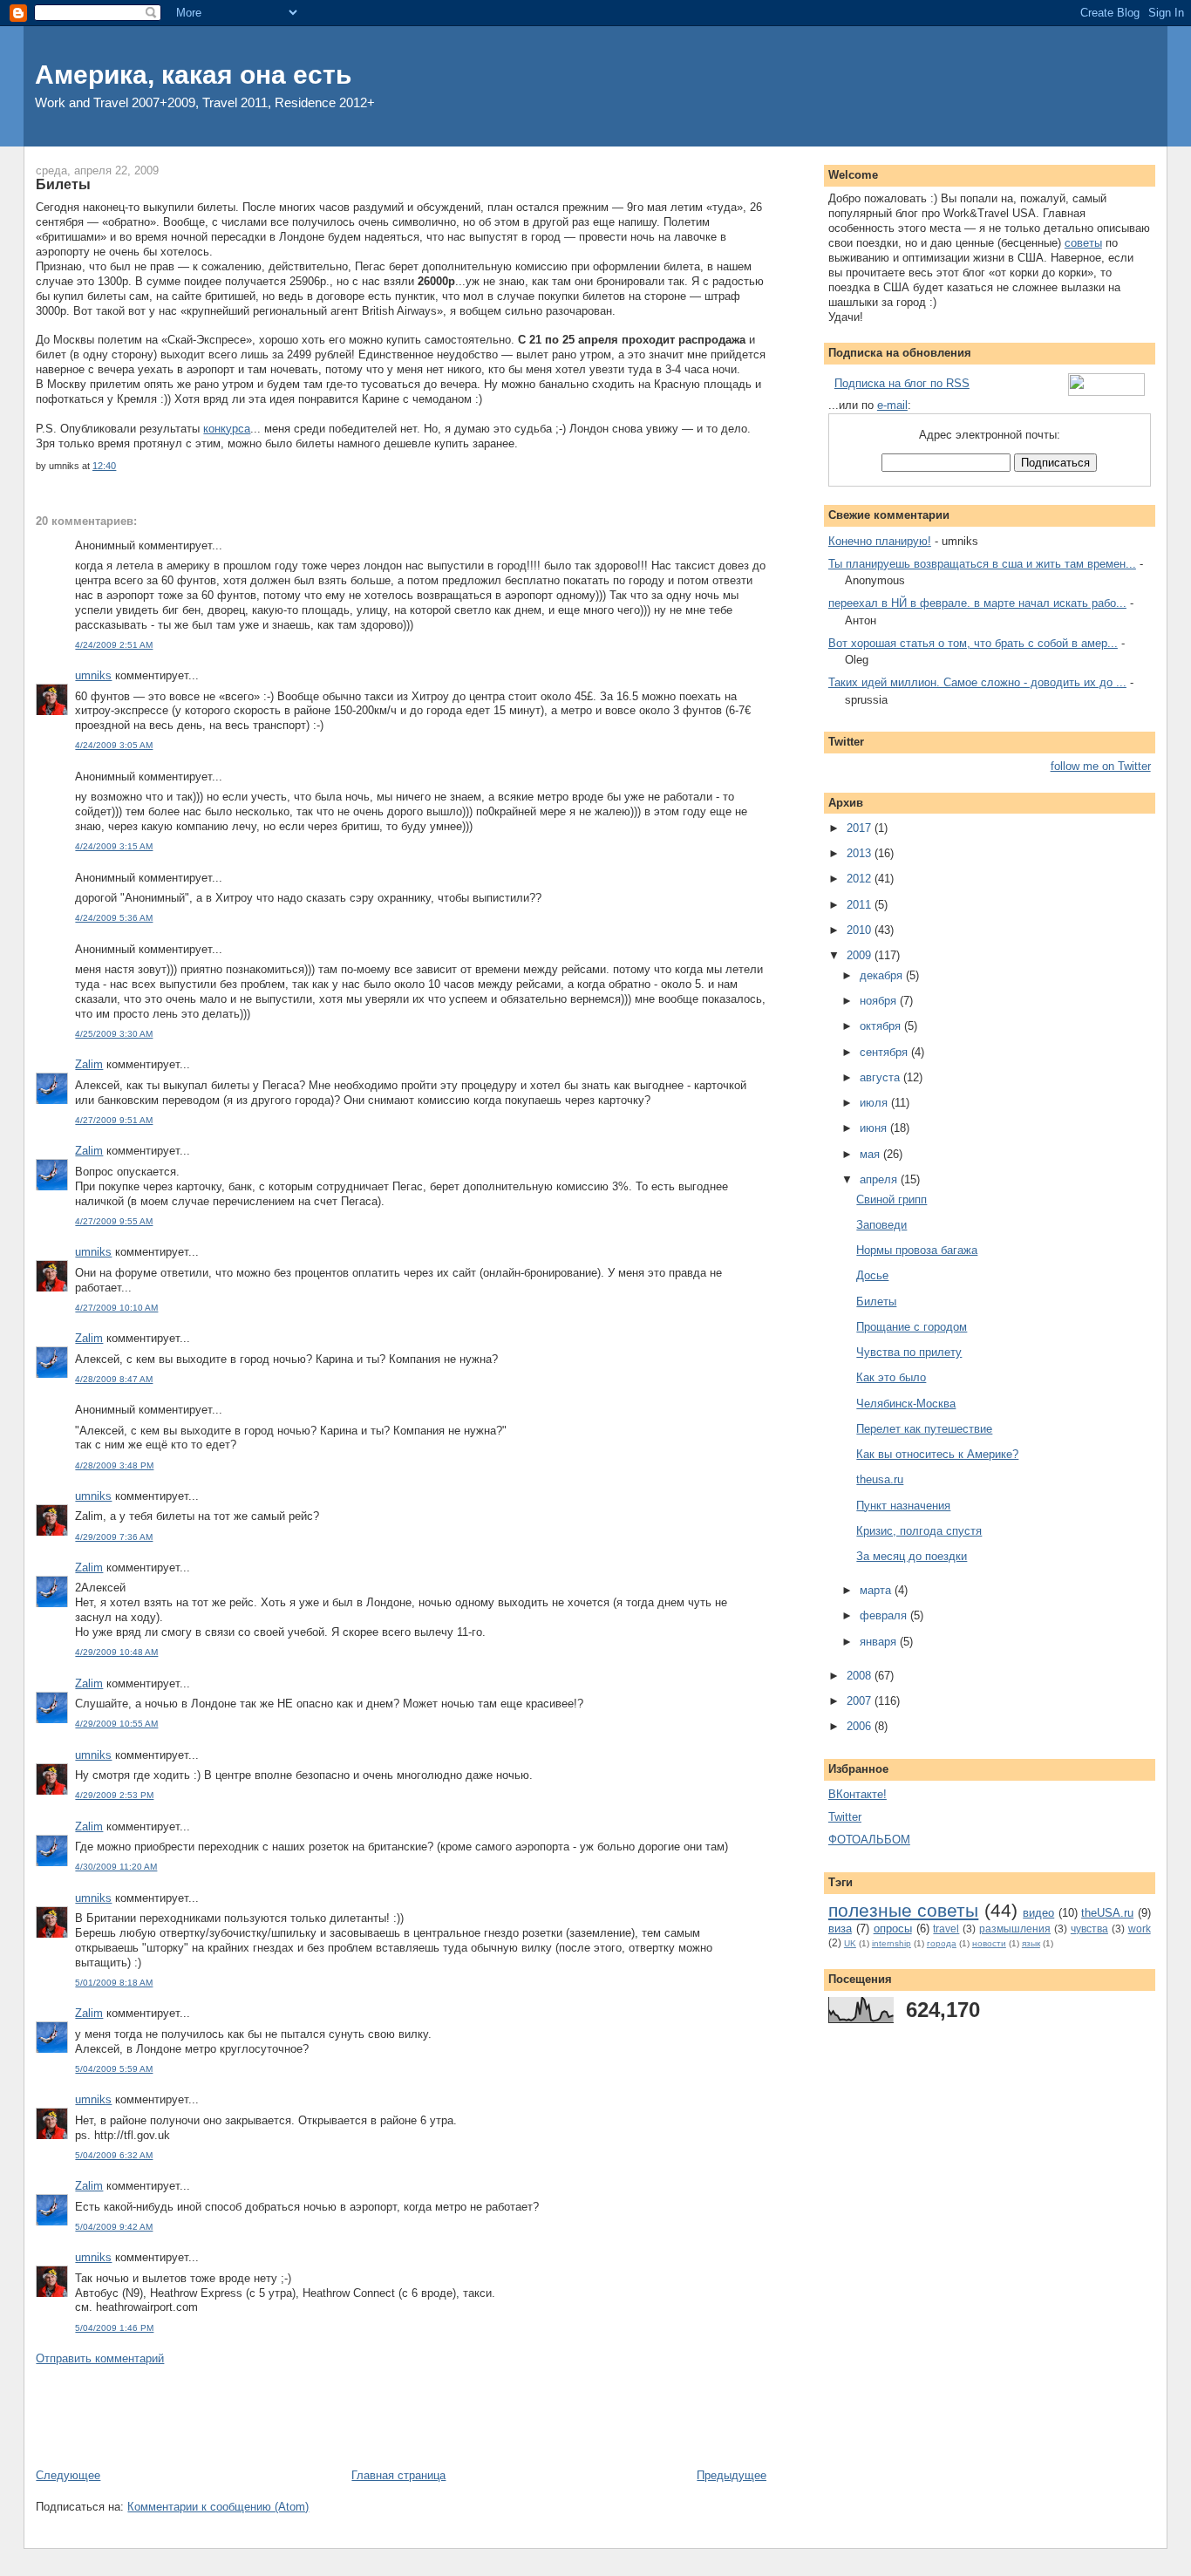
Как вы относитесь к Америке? (937, 1454)
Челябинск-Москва (906, 1404)
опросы (893, 1929)
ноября (880, 1001)
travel (946, 1929)
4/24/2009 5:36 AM (114, 918)
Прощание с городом (912, 1327)
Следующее (68, 2475)
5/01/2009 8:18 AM (114, 1983)
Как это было (891, 1377)
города (942, 1943)
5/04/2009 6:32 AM (114, 2155)
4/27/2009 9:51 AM (114, 1120)
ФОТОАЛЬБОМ (869, 1840)
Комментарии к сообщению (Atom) (218, 2507)
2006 (861, 1726)
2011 (861, 905)
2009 (861, 955)
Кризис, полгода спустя (919, 1531)
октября (882, 1026)
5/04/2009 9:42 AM (114, 2227)
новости (989, 1943)
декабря (883, 975)
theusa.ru (880, 1479)
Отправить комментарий (100, 2358)
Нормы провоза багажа (917, 1250)
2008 (861, 1676)
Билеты (63, 184)
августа (881, 1077)
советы (1083, 243)
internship (892, 1943)
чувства (1089, 1929)
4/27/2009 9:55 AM (114, 1221)
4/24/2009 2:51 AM (114, 645)
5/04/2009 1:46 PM (114, 2328)
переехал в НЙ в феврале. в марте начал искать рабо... (977, 603)
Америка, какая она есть (193, 75)
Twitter (845, 1817)
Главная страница (398, 2475)
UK (850, 1943)
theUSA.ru (1107, 1913)
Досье (872, 1275)
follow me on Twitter (1101, 766)
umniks (93, 675)
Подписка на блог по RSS (902, 383)
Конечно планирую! (880, 541)
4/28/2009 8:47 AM (114, 1379)
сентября (885, 1052)
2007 (861, 1701)
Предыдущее (732, 2475)
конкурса (227, 429)
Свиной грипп (892, 1199)
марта (877, 1590)
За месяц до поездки (912, 1556)
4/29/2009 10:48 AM (116, 1652)
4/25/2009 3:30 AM (114, 1034)
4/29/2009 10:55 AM (116, 1724)
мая (871, 1154)
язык (1031, 1943)
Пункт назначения (903, 1506)
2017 (861, 828)
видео (1038, 1913)
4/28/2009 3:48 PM (114, 1465)
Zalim (89, 1064)
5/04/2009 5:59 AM (114, 2069)
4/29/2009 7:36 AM (114, 1537)
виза (840, 1929)
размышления (1015, 1929)
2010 (861, 930)
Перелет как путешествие (924, 1429)
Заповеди (881, 1225)
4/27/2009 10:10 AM (116, 1308)
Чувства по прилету (909, 1352)
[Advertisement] (353, 2416)
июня (875, 1128)
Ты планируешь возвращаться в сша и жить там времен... (982, 564)
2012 (861, 879)
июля (875, 1103)
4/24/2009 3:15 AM (114, 846)
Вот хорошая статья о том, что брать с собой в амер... (973, 643)
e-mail (892, 405)
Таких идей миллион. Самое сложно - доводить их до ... (977, 682)
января (880, 1642)
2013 (861, 853)
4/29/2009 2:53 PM (114, 1795)
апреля (880, 1179)
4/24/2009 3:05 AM (114, 745)
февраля (885, 1615)
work (1140, 1929)
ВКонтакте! (858, 1794)
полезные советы (903, 1910)
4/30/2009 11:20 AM (116, 1867)
